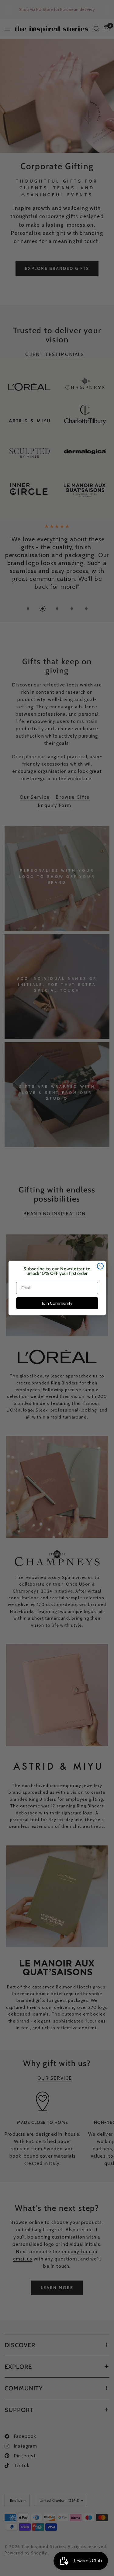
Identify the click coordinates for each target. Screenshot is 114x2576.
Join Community (57, 1303)
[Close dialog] (100, 1266)
